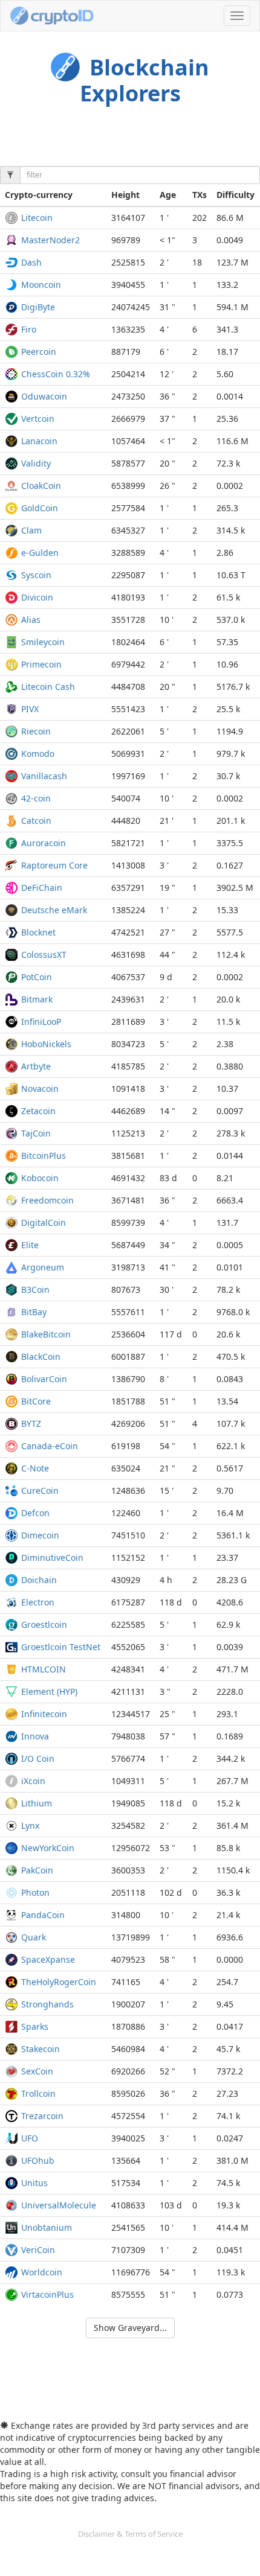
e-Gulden (40, 553)
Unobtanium (47, 2227)
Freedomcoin (47, 1200)
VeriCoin (38, 2250)
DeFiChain (42, 888)
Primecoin (41, 664)
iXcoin (33, 1781)
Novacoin (40, 1089)
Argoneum (43, 1267)
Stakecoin (41, 2049)
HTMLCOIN (44, 1669)
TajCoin (36, 1133)
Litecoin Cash (48, 687)
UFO (30, 2138)
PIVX (30, 709)
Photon (35, 1892)
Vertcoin (38, 419)
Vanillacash (44, 776)
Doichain (39, 1580)
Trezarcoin (42, 2116)
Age (168, 195)
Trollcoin (38, 2093)
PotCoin (37, 977)
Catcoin (36, 821)
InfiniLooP (41, 1022)
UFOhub (38, 2160)
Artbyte (36, 1066)
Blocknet (38, 932)
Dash (31, 262)
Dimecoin (40, 1535)
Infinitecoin (44, 1714)
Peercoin (39, 352)
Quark (34, 1937)
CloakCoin (41, 486)
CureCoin (40, 1490)
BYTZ (31, 1423)
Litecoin (37, 218)
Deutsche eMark (54, 910)
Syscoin (36, 575)
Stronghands (47, 2004)
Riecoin (36, 731)
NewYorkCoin (48, 1848)
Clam (31, 530)
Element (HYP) (49, 1691)
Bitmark (37, 999)
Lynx (30, 1825)
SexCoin (37, 2071)
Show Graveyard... (130, 2328)
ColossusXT (44, 955)
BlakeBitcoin (46, 1334)
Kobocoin (40, 1178)
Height (125, 195)
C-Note (35, 1468)
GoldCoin (40, 508)
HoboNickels (46, 1044)
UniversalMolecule (59, 2205)
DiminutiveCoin (52, 1557)
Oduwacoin (44, 396)
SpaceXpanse (48, 1959)
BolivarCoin (44, 1379)
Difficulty (236, 195)
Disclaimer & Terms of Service (130, 2534)
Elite (30, 1245)
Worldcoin (42, 2272)
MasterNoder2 (50, 240)
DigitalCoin (44, 1223)
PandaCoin (43, 1915)
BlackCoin (41, 1357)
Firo (29, 329)
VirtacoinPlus (47, 2294)
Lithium (37, 1803)
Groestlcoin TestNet (61, 1647)
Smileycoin (43, 642)
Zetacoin (38, 1111)
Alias (31, 620)
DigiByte (38, 307)
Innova (35, 1736)
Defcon (35, 1513)
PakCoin (37, 1870)
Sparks (35, 2026)
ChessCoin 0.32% (56, 374)
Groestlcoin (44, 1624)
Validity (36, 463)
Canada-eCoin (50, 1446)
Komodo (38, 754)
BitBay (34, 1312)
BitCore (36, 1401)
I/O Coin (38, 1758)
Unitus (34, 2183)
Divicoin (37, 597)
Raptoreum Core (54, 865)
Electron (38, 1602)
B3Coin (35, 1290)
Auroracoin (44, 843)
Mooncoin (41, 285)
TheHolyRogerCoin (59, 1982)
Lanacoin (39, 441)
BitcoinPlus (44, 1156)
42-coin (36, 798)
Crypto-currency (39, 195)
